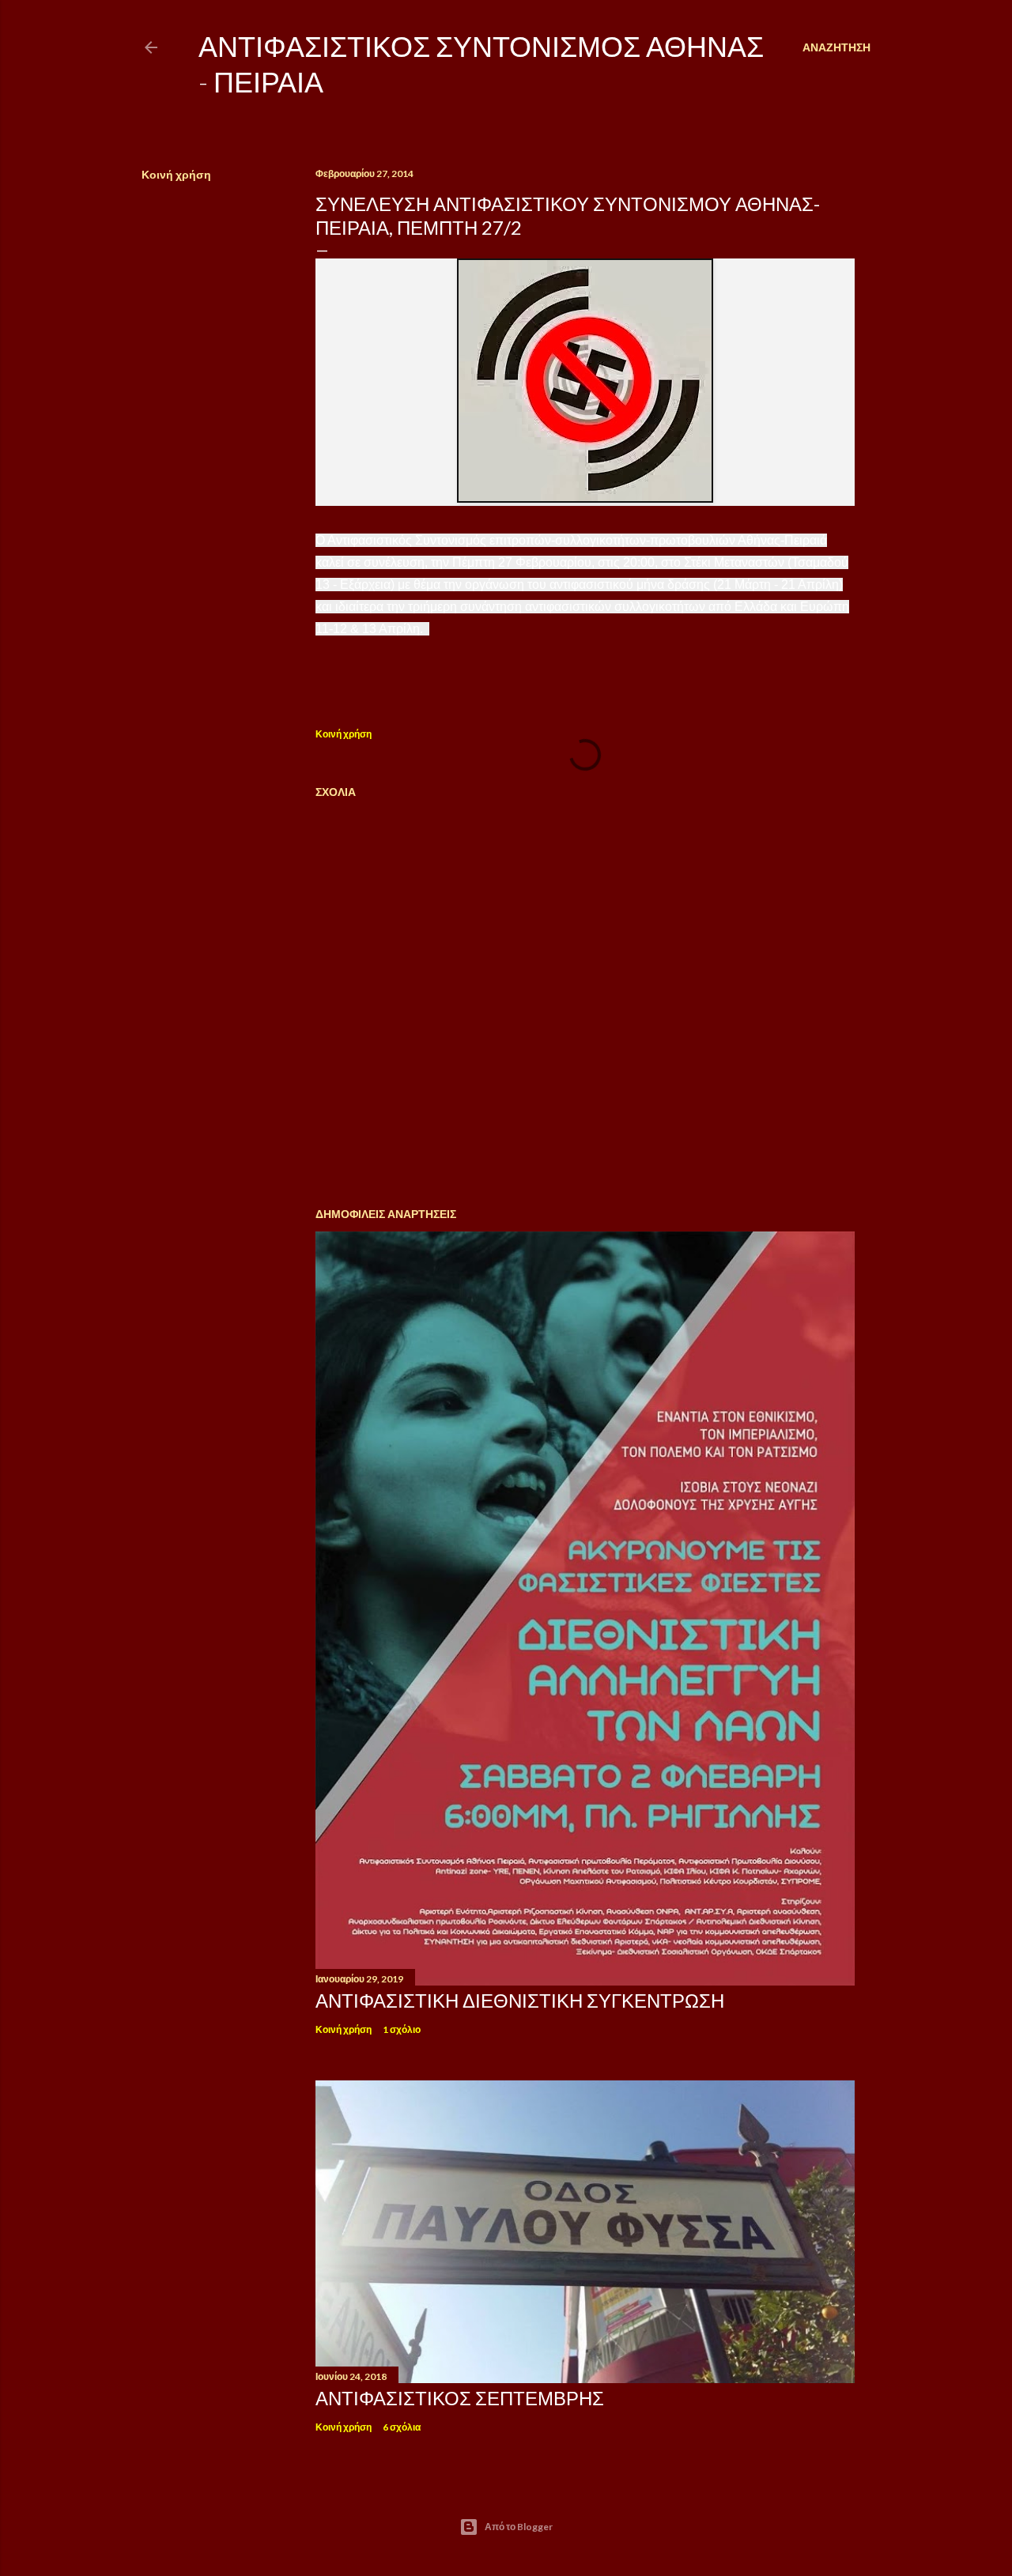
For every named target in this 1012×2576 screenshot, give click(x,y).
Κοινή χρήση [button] (176, 174)
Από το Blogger (519, 2527)
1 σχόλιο (402, 2029)
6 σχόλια (402, 2427)
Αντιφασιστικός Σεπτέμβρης (460, 2398)
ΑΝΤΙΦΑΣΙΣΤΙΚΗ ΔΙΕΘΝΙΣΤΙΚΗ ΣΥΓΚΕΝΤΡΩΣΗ (520, 2000)
